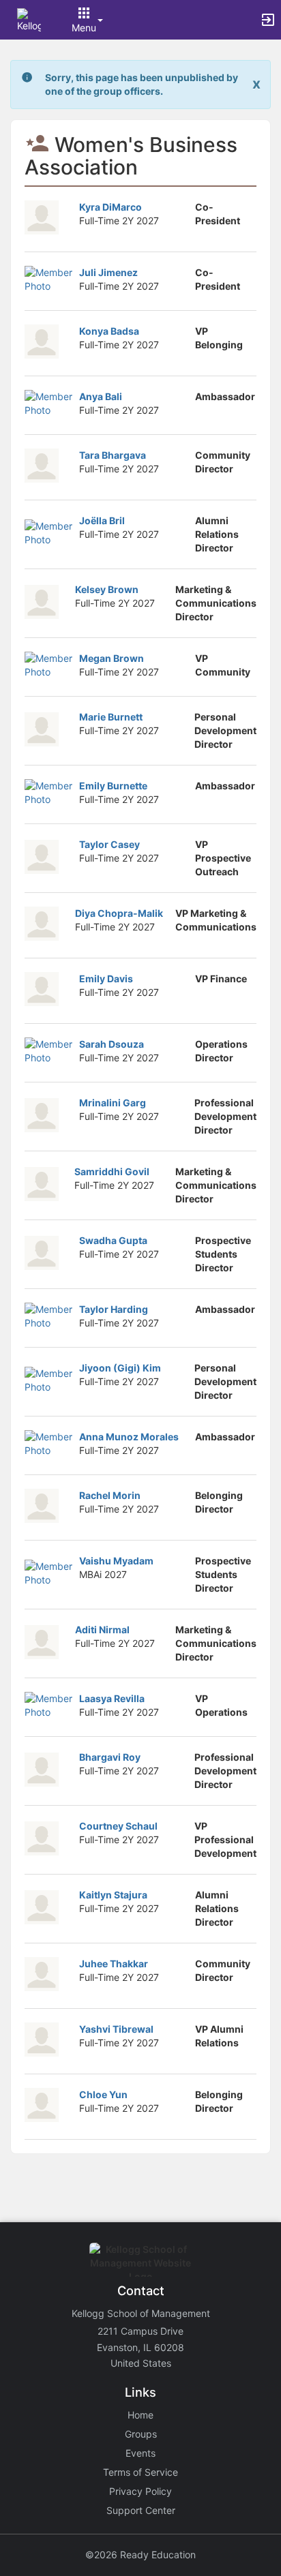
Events (140, 2453)
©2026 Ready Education (140, 2555)
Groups (141, 2434)
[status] (142, 85)
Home (140, 2415)
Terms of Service (140, 2472)
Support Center (141, 2510)
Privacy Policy (140, 2491)
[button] (29, 19)
